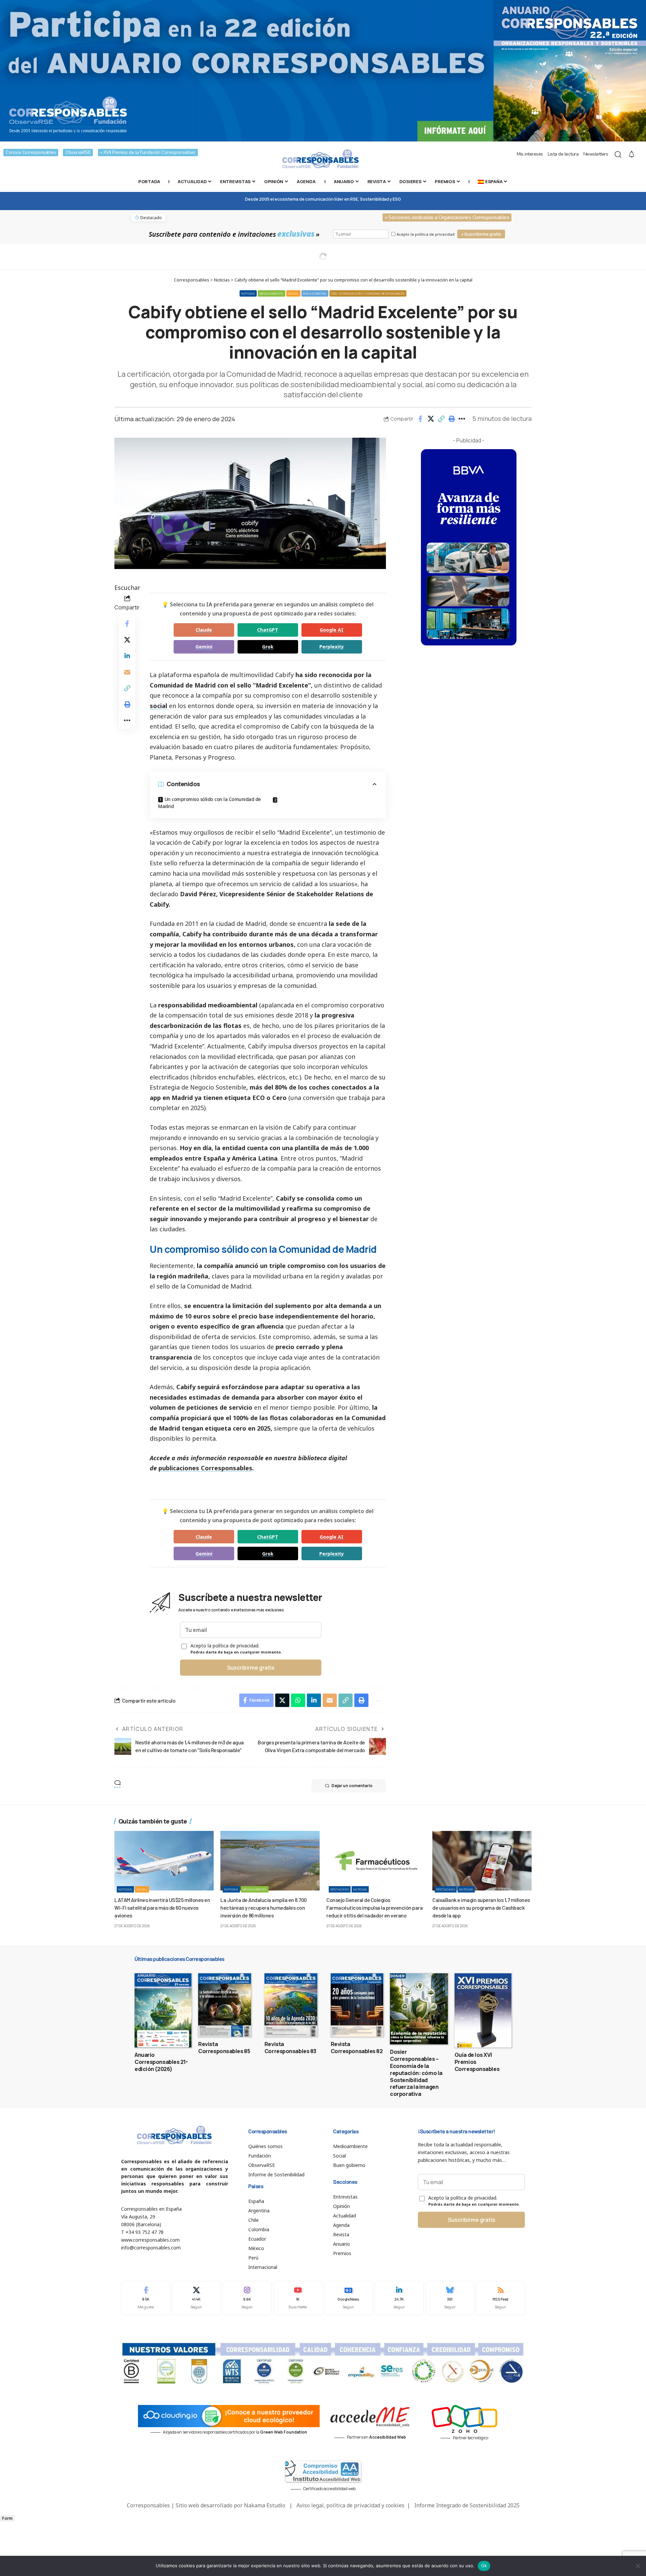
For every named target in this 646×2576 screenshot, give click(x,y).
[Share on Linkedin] (127, 656)
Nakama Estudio (265, 2505)
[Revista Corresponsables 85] (225, 2005)
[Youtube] (298, 2298)
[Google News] (349, 2298)
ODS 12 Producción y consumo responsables (368, 293)
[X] (196, 2298)
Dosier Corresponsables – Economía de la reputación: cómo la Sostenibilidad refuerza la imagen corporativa (416, 2073)
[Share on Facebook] (420, 419)
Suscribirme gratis (251, 1668)
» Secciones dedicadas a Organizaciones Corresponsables (447, 218)
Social (293, 293)
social (158, 706)
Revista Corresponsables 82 (357, 2048)
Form (7, 2518)
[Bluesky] (450, 2298)
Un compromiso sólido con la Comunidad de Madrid (209, 803)
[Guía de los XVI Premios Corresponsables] (483, 2010)
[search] (618, 155)
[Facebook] (146, 2298)
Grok (268, 647)
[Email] (127, 672)
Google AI (332, 630)
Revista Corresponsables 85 (224, 2048)
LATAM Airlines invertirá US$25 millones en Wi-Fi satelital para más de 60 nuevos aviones (162, 1908)
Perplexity (332, 647)
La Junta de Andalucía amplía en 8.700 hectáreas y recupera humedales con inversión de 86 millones (264, 1908)
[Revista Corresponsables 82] (357, 2005)
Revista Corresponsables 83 (290, 2048)
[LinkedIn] (399, 2298)
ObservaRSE (78, 152)
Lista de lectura (563, 154)
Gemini (204, 647)
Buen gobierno (315, 293)
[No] (638, 2566)
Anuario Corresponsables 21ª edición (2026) (161, 2062)
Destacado (340, 1889)
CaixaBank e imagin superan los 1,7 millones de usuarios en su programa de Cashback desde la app (481, 1908)
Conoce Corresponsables (31, 152)
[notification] (632, 155)
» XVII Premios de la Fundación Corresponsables (148, 152)
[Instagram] (247, 2298)
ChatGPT (268, 630)
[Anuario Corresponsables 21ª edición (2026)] (163, 2010)
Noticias (248, 293)
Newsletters (596, 154)
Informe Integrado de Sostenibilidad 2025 (467, 2505)
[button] (441, 419)
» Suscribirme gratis (481, 234)
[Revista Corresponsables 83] (291, 2005)
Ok (484, 2566)
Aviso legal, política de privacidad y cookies (350, 2505)
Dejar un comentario (352, 1786)
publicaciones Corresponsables (205, 1468)
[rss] (500, 2298)
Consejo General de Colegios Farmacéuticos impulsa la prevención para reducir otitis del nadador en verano (374, 1908)
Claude (204, 630)
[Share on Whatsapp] (298, 1700)
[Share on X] (431, 419)
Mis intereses (530, 154)
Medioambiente (272, 293)
